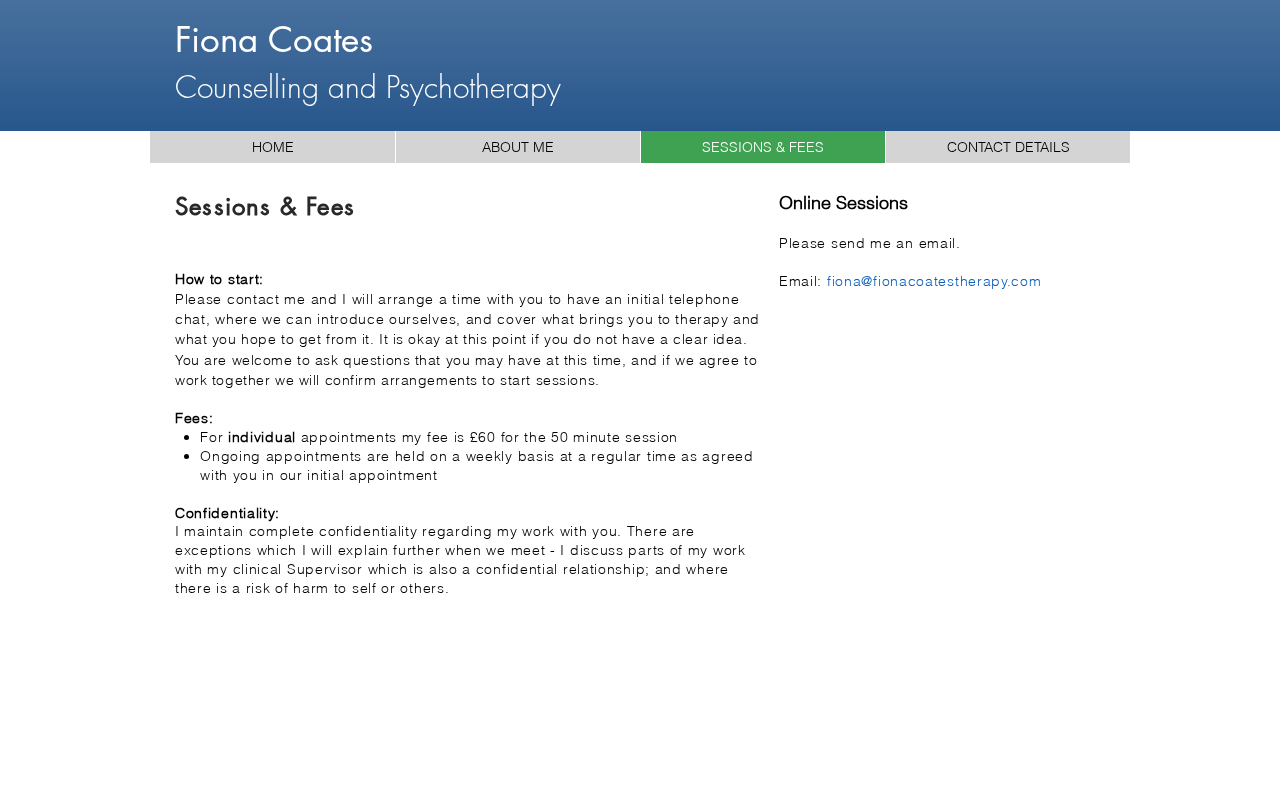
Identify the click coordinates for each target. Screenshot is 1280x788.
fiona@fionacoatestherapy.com (934, 281)
